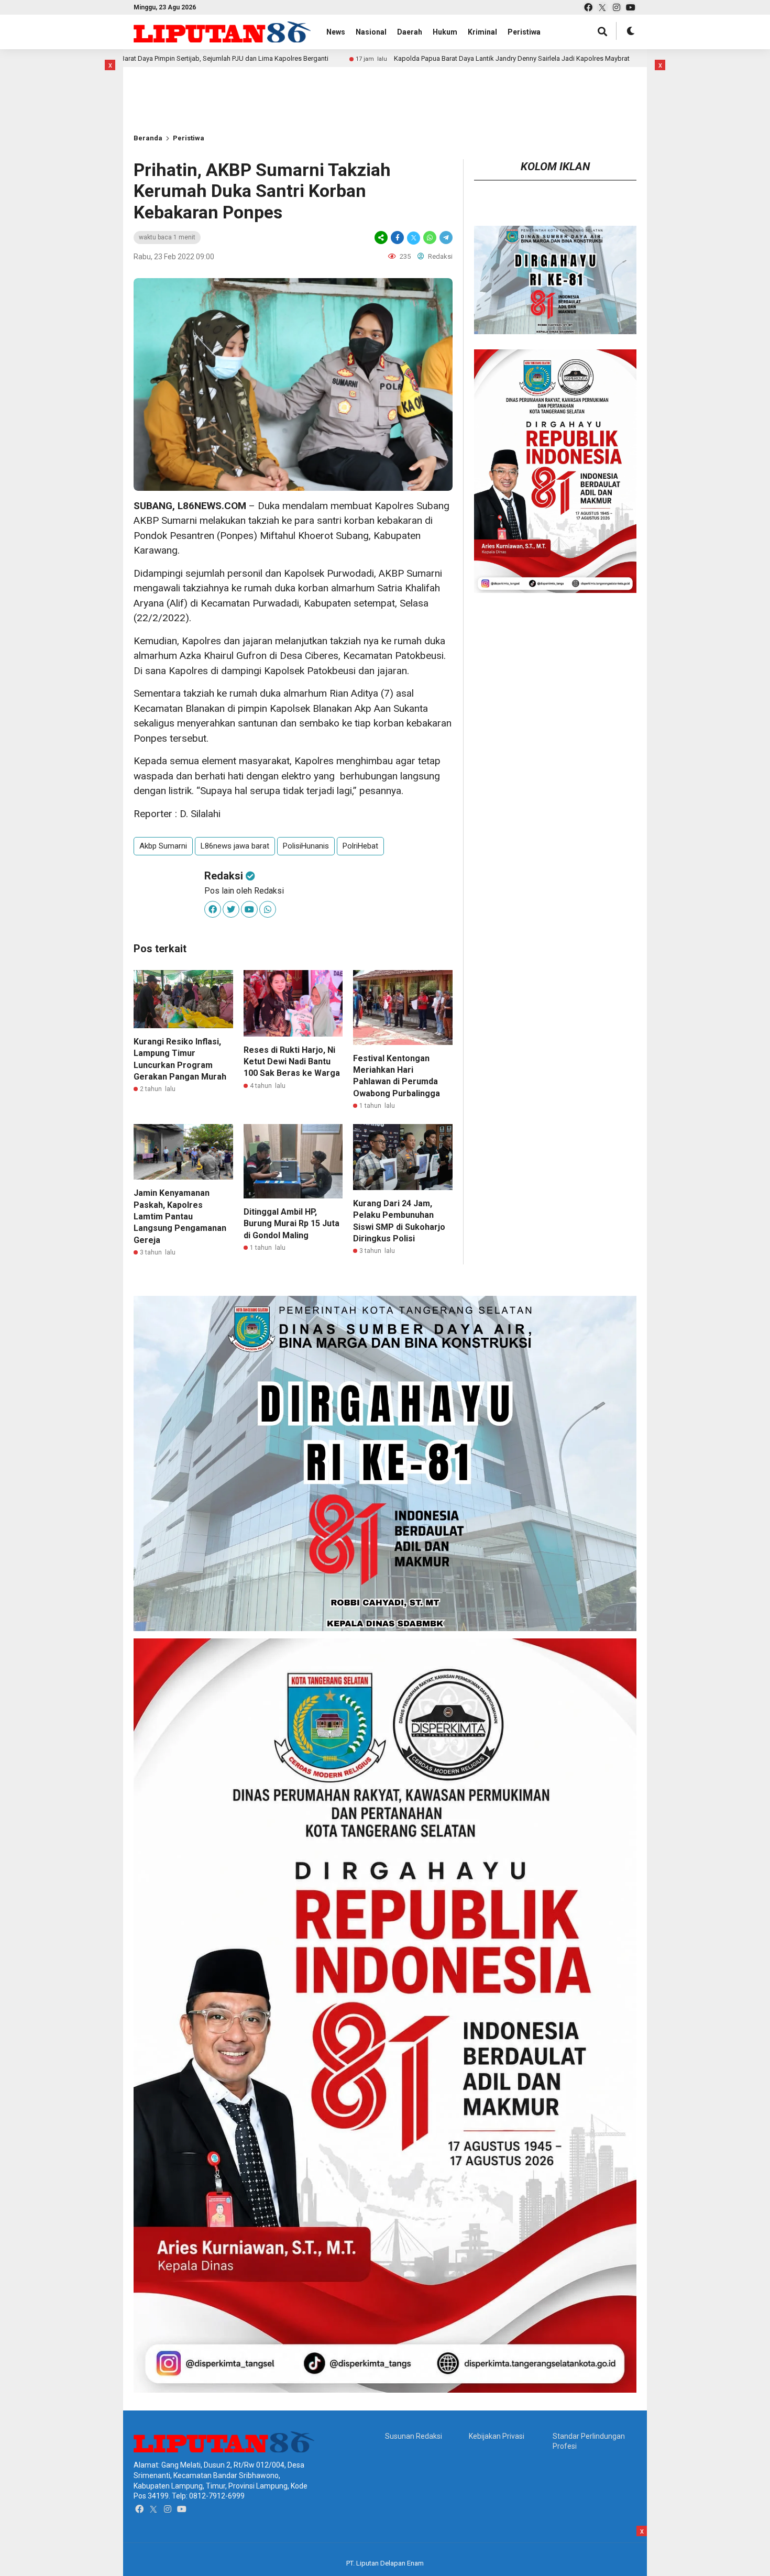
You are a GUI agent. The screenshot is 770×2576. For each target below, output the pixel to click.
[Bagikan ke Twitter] (414, 238)
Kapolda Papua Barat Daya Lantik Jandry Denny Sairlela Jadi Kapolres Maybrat (400, 58)
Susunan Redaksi (414, 2436)
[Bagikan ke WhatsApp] (430, 238)
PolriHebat (360, 846)
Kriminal (482, 32)
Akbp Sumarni (163, 846)
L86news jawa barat (235, 846)
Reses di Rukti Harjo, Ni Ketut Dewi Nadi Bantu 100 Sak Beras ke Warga (292, 1062)
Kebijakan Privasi (497, 2436)
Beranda (148, 138)
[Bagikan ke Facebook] (397, 238)
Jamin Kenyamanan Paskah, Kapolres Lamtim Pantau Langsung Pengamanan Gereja (180, 1217)
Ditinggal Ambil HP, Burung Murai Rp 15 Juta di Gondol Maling (291, 1224)
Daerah (410, 32)
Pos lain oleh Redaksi (244, 891)
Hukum (445, 32)
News (336, 32)
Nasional (371, 32)
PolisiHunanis (306, 846)
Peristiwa (524, 32)
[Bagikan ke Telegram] (445, 238)
